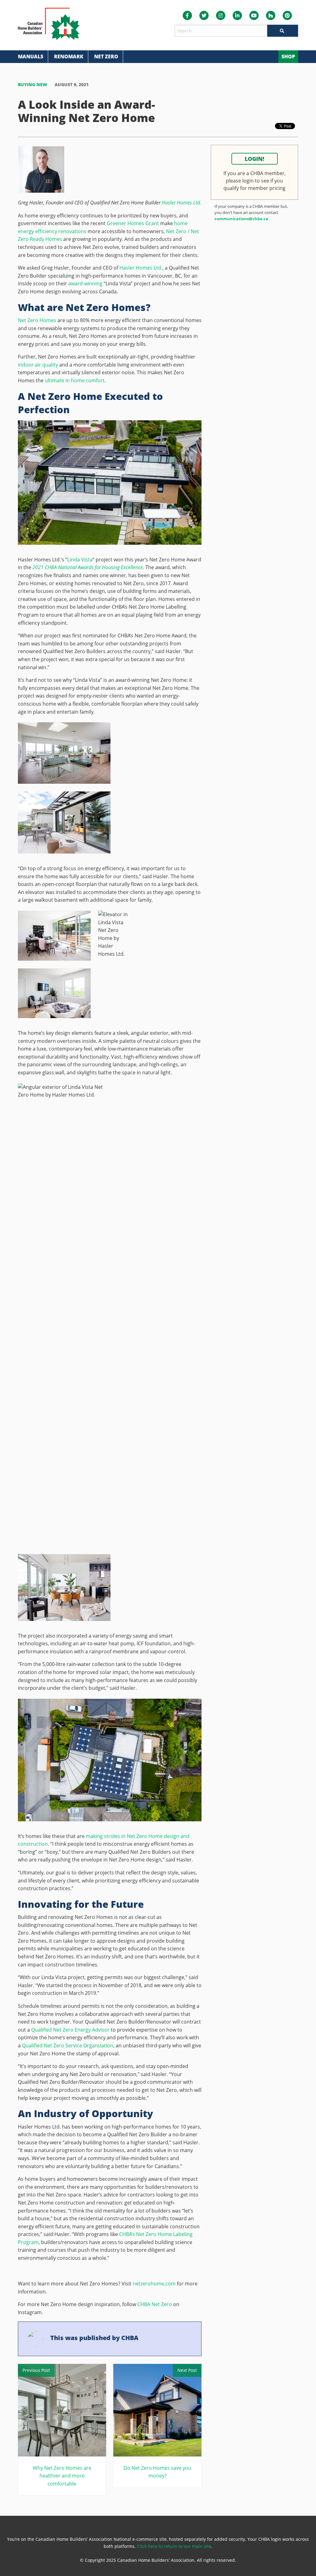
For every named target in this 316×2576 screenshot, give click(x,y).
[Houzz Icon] (271, 15)
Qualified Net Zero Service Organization (68, 2045)
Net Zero (106, 57)
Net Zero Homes (37, 320)
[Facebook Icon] (187, 15)
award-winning (85, 283)
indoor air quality (38, 365)
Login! (254, 159)
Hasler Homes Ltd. (181, 203)
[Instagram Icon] (221, 15)
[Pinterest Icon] (287, 15)
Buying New (33, 84)
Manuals (31, 57)
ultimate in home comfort (75, 380)
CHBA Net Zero (155, 2304)
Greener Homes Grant (133, 223)
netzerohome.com (154, 2284)
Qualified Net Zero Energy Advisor (70, 2030)
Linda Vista (80, 560)
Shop (288, 57)
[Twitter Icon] (204, 15)
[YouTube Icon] (254, 15)
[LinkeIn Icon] (237, 15)
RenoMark (69, 57)
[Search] (283, 31)
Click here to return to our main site (174, 2546)
